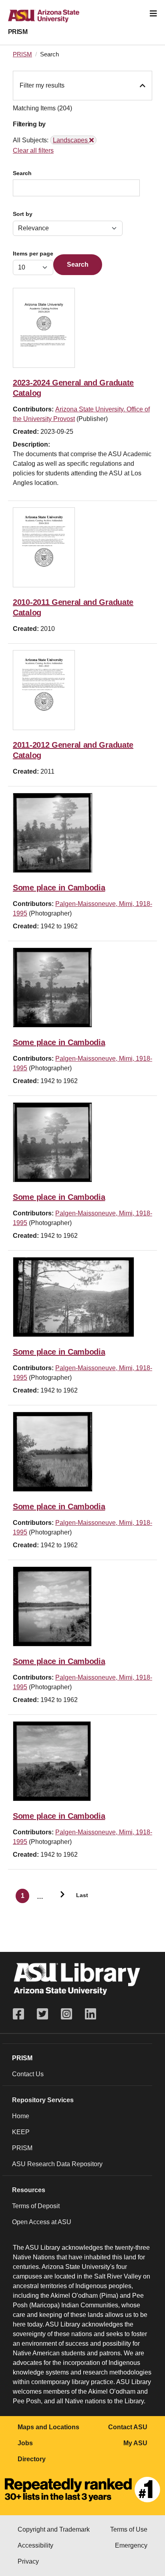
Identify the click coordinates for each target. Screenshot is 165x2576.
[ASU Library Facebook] (22, 2014)
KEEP (21, 2132)
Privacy (28, 2561)
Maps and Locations (48, 2427)
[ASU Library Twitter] (42, 2014)
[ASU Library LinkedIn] (91, 2014)
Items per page (33, 254)
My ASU (135, 2443)
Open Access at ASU (42, 2222)
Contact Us (28, 2074)
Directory (32, 2459)
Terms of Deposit (36, 2206)
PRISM (18, 32)
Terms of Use (129, 2529)
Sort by (23, 214)
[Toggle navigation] (153, 14)
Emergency (131, 2545)
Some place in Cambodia (59, 888)
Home (21, 2116)
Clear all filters (33, 151)
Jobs (25, 2443)
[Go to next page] (59, 1896)
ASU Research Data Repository (57, 2164)
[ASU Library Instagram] (66, 2014)
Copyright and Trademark (54, 2529)
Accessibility (35, 2545)
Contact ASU (128, 2427)
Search (22, 173)
